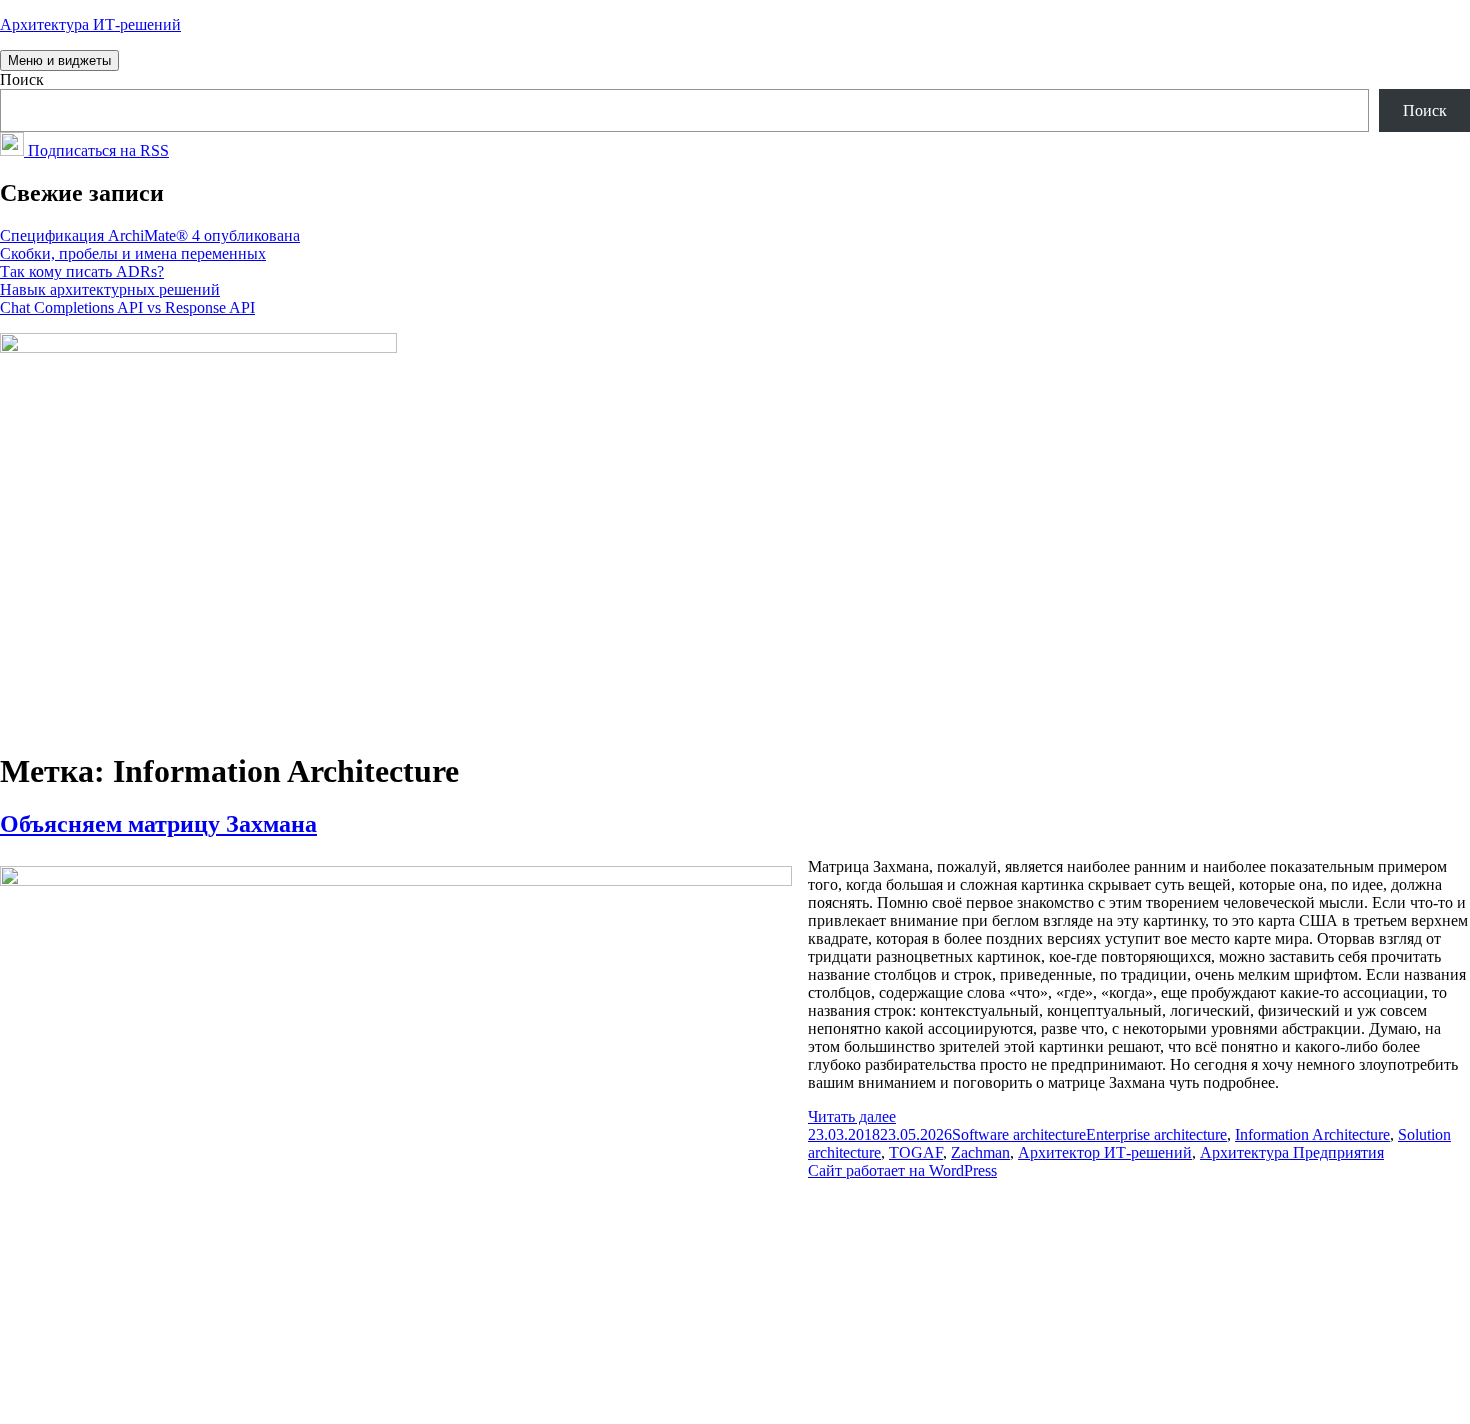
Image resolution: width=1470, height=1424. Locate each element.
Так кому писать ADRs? (82, 271)
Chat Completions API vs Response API (127, 307)
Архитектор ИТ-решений (1105, 1152)
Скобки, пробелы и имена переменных (133, 253)
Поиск (22, 79)
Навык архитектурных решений (110, 289)
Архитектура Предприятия (1292, 1152)
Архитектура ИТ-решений (90, 24)
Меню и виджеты (59, 60)
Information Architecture (1312, 1134)
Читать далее (852, 1116)
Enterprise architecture (1156, 1134)
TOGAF (916, 1152)
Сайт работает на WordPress (902, 1170)
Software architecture (1019, 1134)
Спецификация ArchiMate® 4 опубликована (150, 235)
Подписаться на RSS (96, 150)
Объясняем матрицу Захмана (158, 824)
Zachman (980, 1152)
